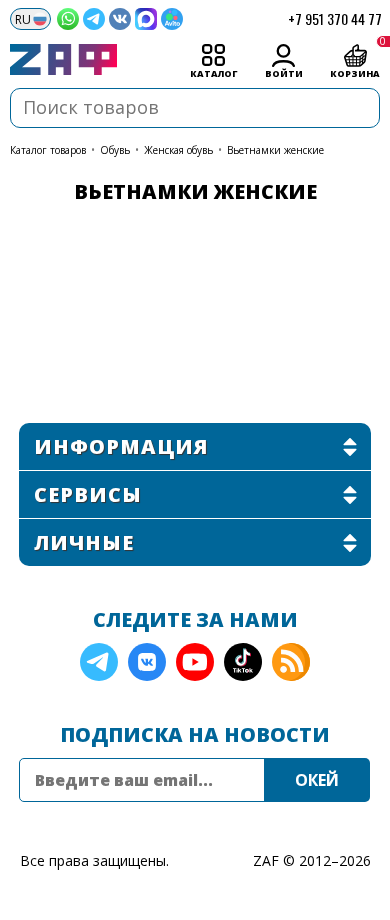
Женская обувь (178, 150)
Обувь (115, 150)
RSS (291, 662)
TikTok (243, 662)
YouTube (195, 662)
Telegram (99, 662)
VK (147, 662)
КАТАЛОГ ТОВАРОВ (48, 150)
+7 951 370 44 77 (335, 18)
